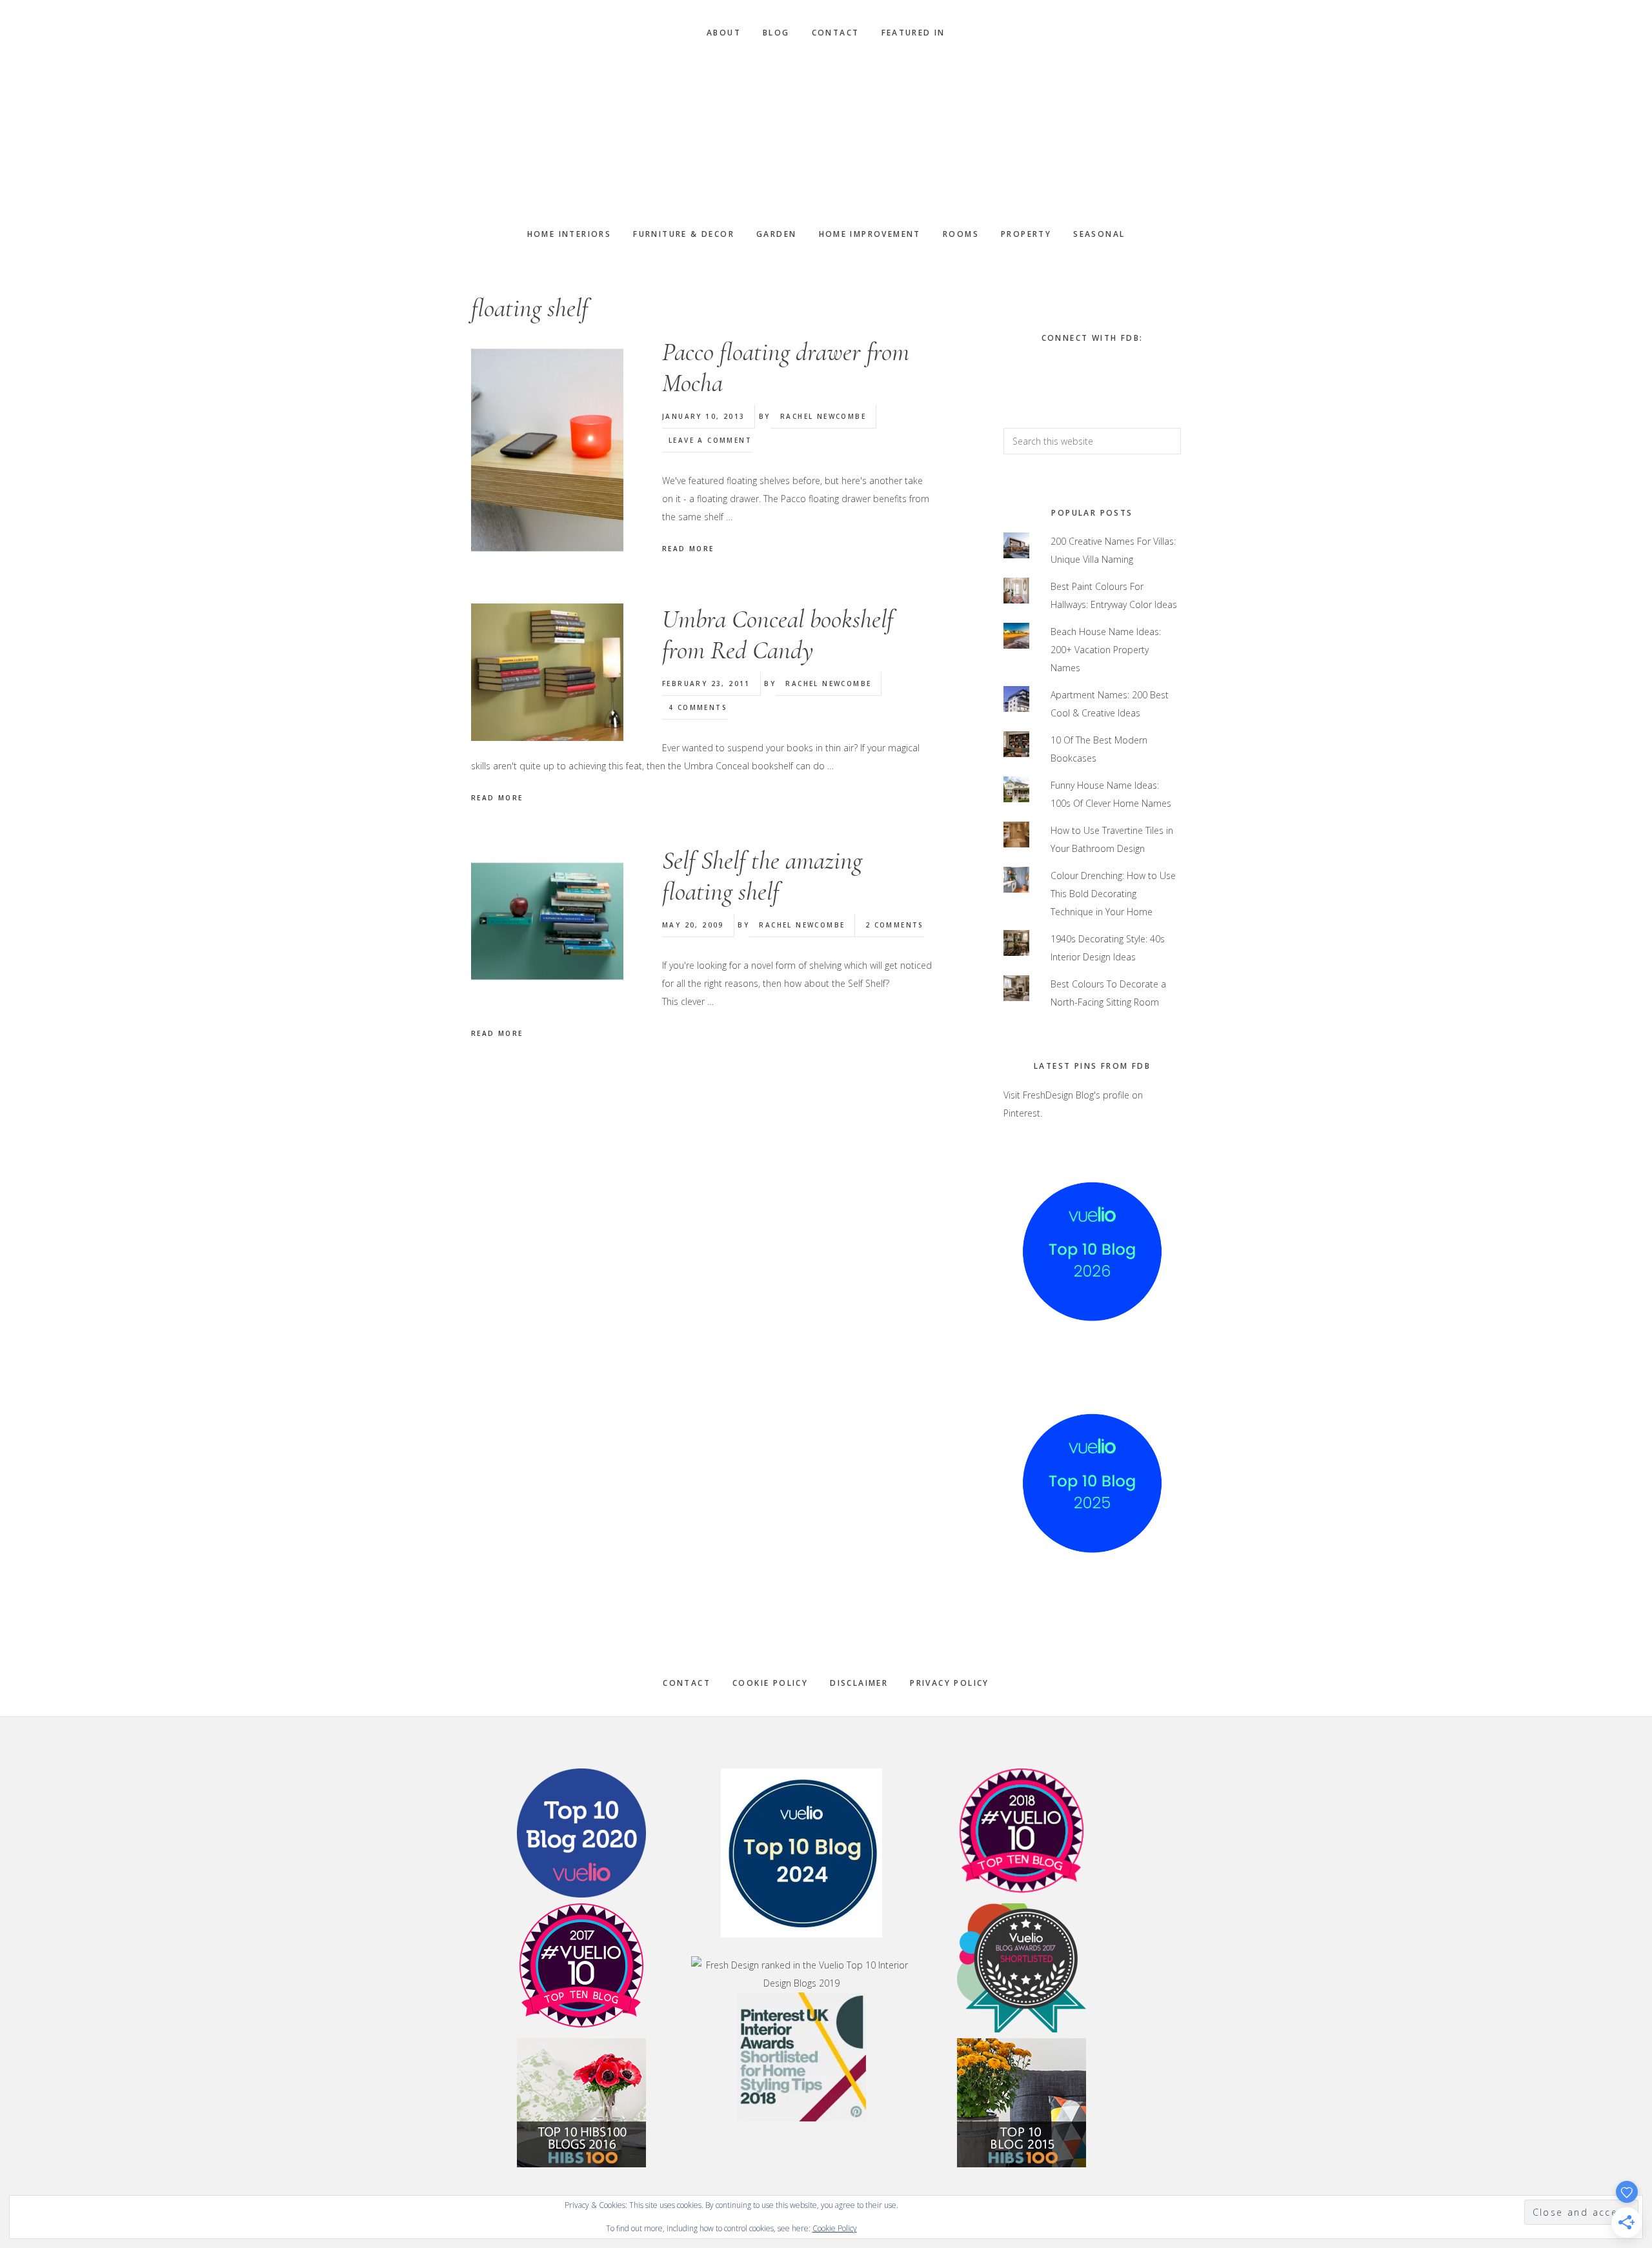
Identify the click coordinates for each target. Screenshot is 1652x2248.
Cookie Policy (770, 1683)
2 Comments (895, 925)
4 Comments (698, 707)
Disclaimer (859, 1683)
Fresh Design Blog (826, 134)
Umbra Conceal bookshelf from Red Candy (778, 634)
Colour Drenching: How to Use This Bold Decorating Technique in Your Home (1113, 894)
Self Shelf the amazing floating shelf (762, 876)
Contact (687, 1683)
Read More (688, 549)
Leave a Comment (710, 440)
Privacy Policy (950, 1683)
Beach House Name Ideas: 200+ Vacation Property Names (1106, 650)
